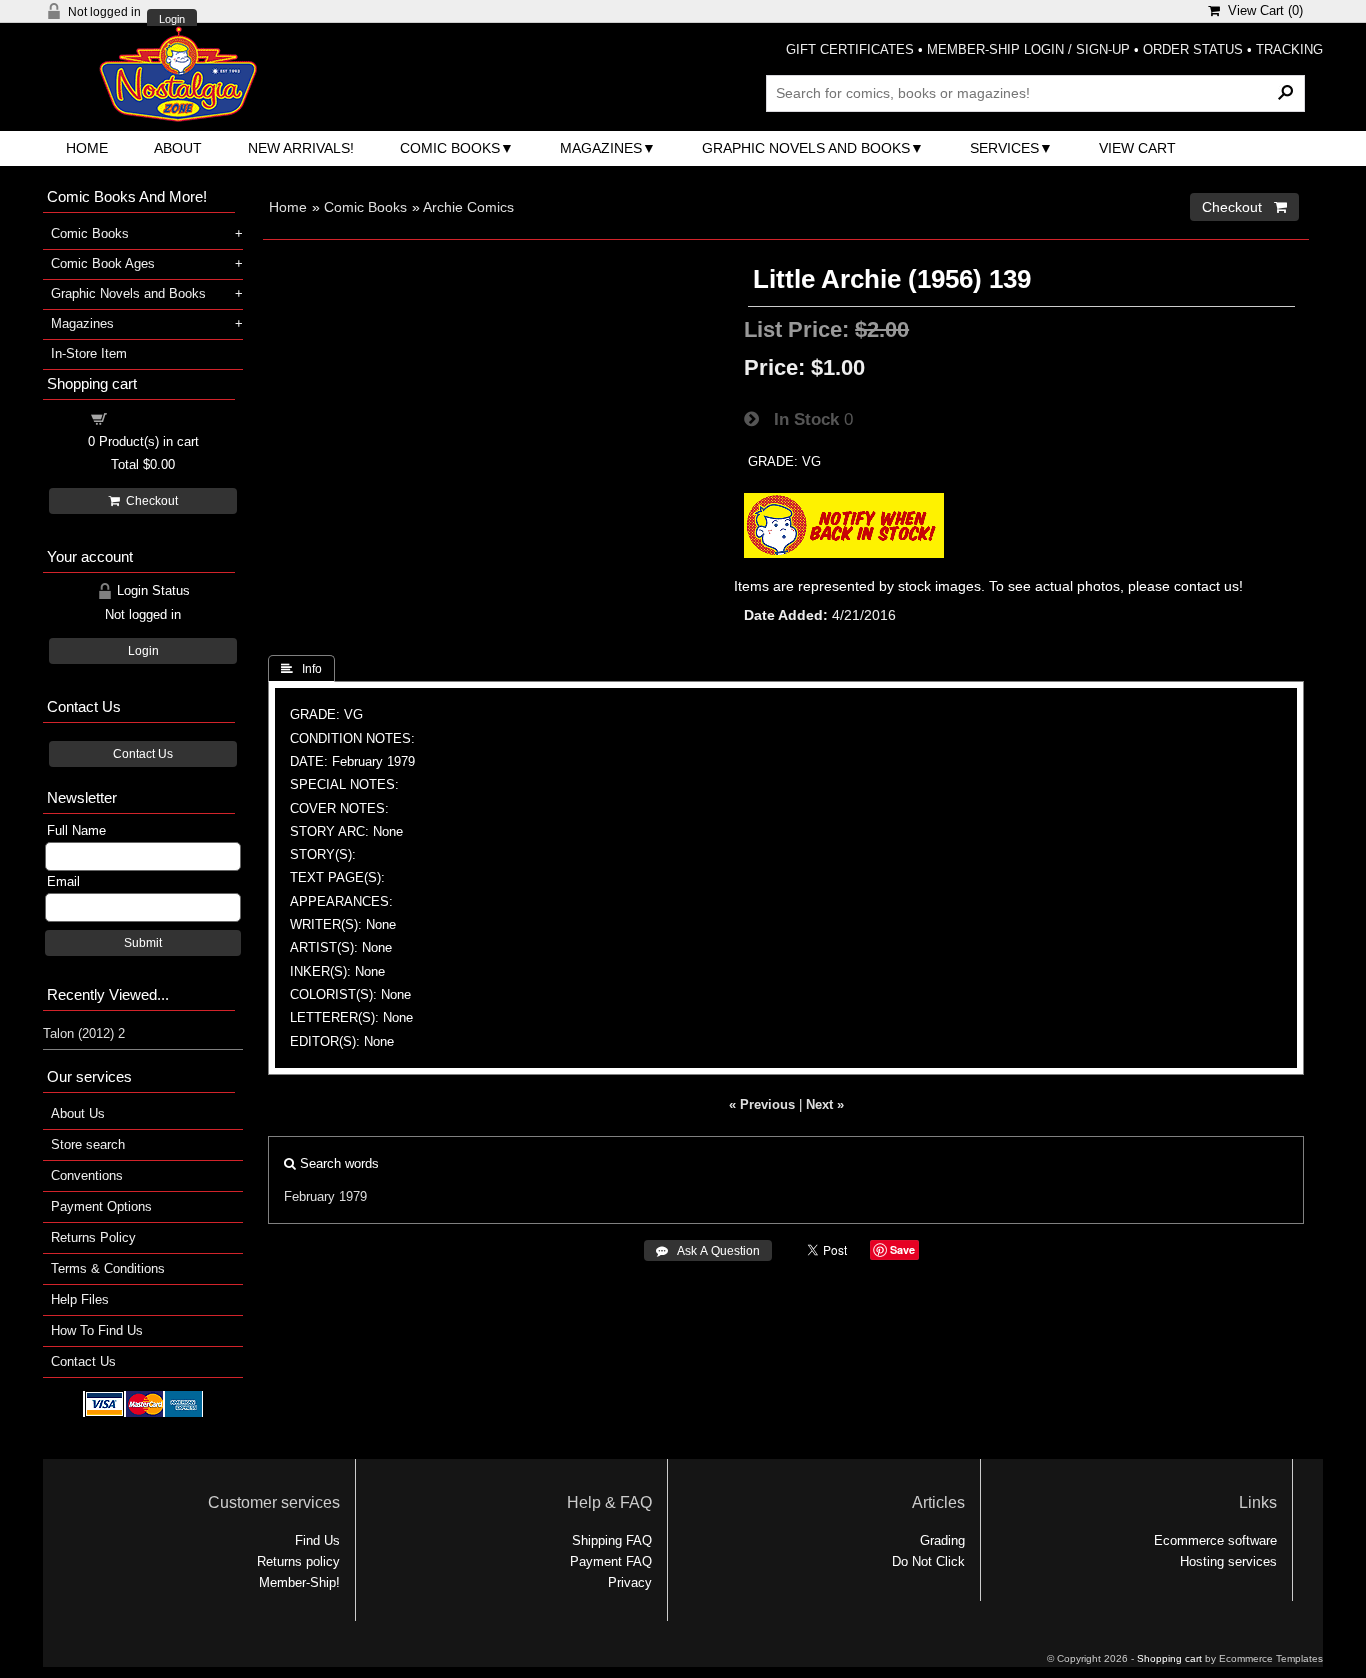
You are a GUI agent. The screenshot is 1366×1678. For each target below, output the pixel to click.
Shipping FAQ (612, 1540)
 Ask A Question (708, 1251)
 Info (301, 669)
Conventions (87, 1175)
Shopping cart (155, 417)
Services (1004, 148)
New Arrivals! (301, 148)
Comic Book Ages (103, 263)
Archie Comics (468, 207)
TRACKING (1289, 49)
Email (63, 881)
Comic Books (450, 148)
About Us (78, 1113)
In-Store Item (89, 353)
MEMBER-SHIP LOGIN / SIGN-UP (1028, 49)
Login (172, 19)
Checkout (149, 501)
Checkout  (1244, 207)
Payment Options (101, 1206)
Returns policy (298, 1561)
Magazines (601, 148)
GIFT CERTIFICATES (850, 49)
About (178, 148)
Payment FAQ (611, 1561)
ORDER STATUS (1193, 49)
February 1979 (325, 1196)
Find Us (317, 1540)
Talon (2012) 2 (84, 1033)
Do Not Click (928, 1561)
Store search (88, 1144)
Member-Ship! (299, 1582)
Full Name (76, 830)
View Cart (1137, 148)
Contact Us (143, 754)
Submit (143, 943)
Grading (942, 1540)
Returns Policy (93, 1237)
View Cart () (1261, 10)
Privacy (630, 1582)
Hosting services (1228, 1561)
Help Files (80, 1299)
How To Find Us (97, 1330)
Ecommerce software (1215, 1540)
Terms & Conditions (108, 1268)
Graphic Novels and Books (806, 148)
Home (87, 148)
